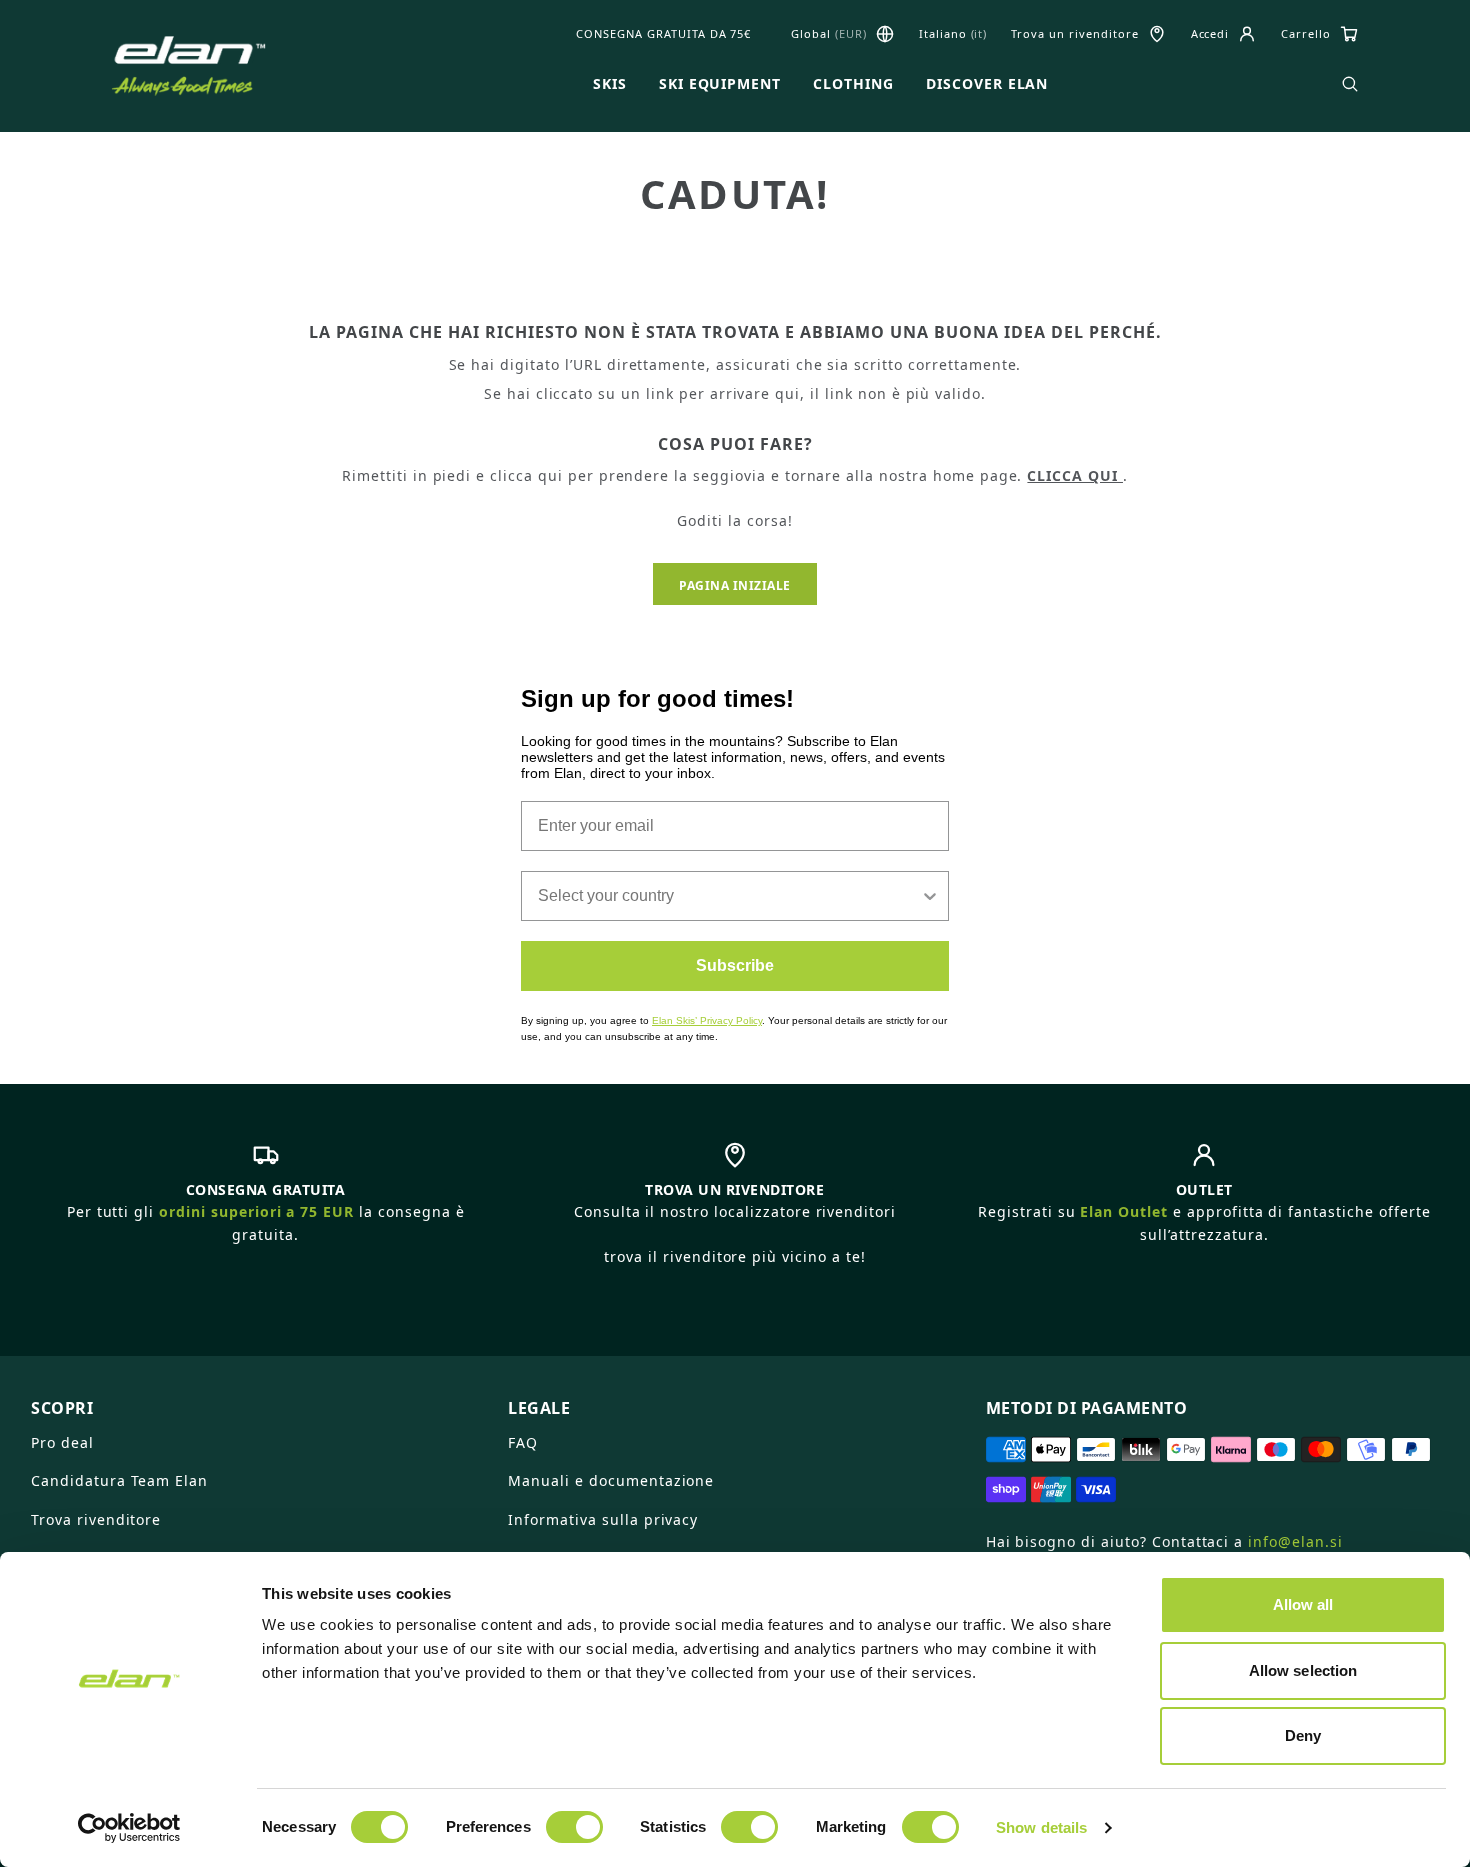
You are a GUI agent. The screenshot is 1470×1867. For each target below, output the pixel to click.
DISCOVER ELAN (987, 84)
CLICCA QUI (1075, 475)
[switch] (574, 1827)
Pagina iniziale (735, 585)
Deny (1303, 1735)
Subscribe (735, 965)
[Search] (1350, 84)
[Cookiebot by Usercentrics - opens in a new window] (129, 1828)
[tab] (257, 1400)
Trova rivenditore (96, 1519)
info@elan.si (1295, 1541)
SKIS (610, 84)
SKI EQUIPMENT (720, 84)
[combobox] (729, 896)
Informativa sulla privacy (603, 1519)
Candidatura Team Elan (119, 1480)
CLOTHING (853, 84)
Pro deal (62, 1442)
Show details (1041, 1827)
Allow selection (1303, 1670)
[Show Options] (930, 896)
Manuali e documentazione (611, 1480)
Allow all (1303, 1604)
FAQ (523, 1442)
